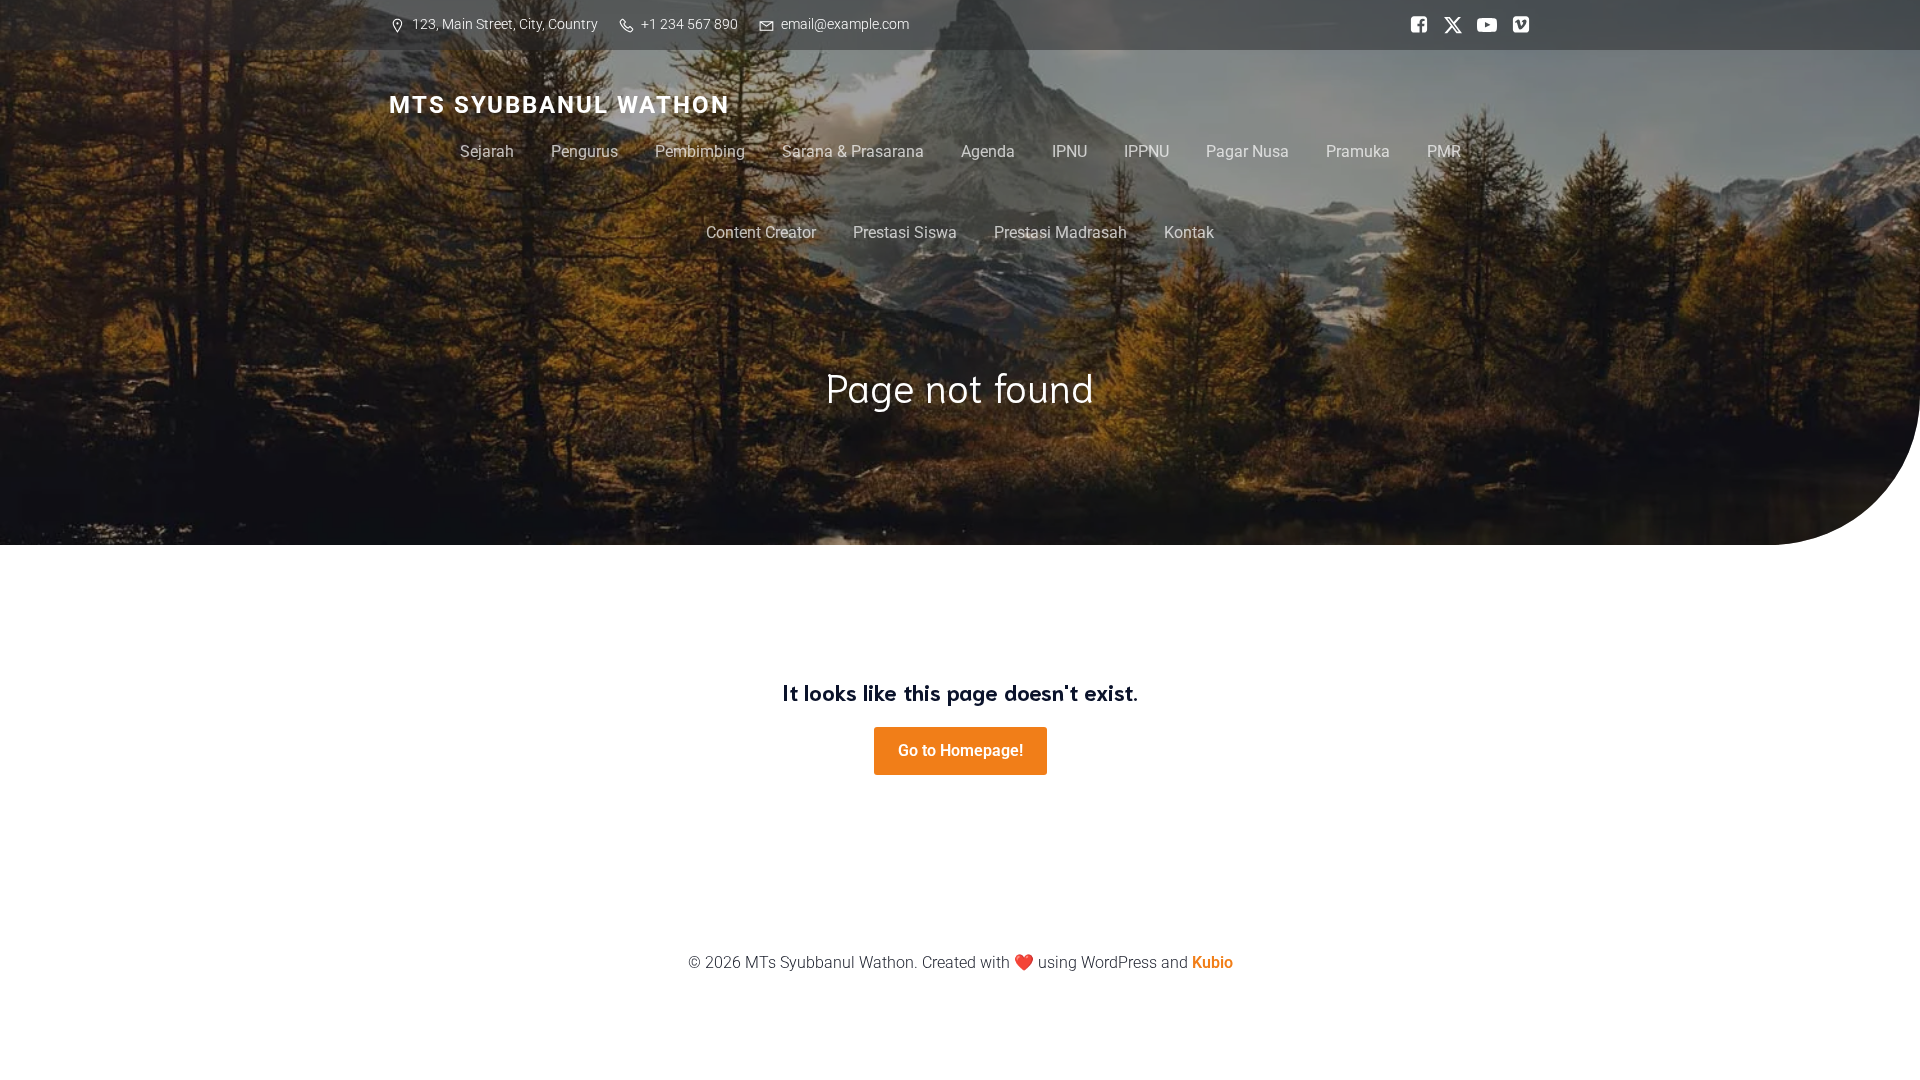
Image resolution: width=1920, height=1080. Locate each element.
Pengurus (584, 151)
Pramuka (1358, 151)
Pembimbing (700, 151)
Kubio (1212, 962)
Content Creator (761, 232)
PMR (1444, 151)
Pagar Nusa (1247, 151)
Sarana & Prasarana (853, 151)
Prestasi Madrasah (1060, 232)
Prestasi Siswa (905, 232)
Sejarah (487, 151)
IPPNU (1146, 151)
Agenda (988, 151)
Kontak (1189, 232)
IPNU (1069, 151)
